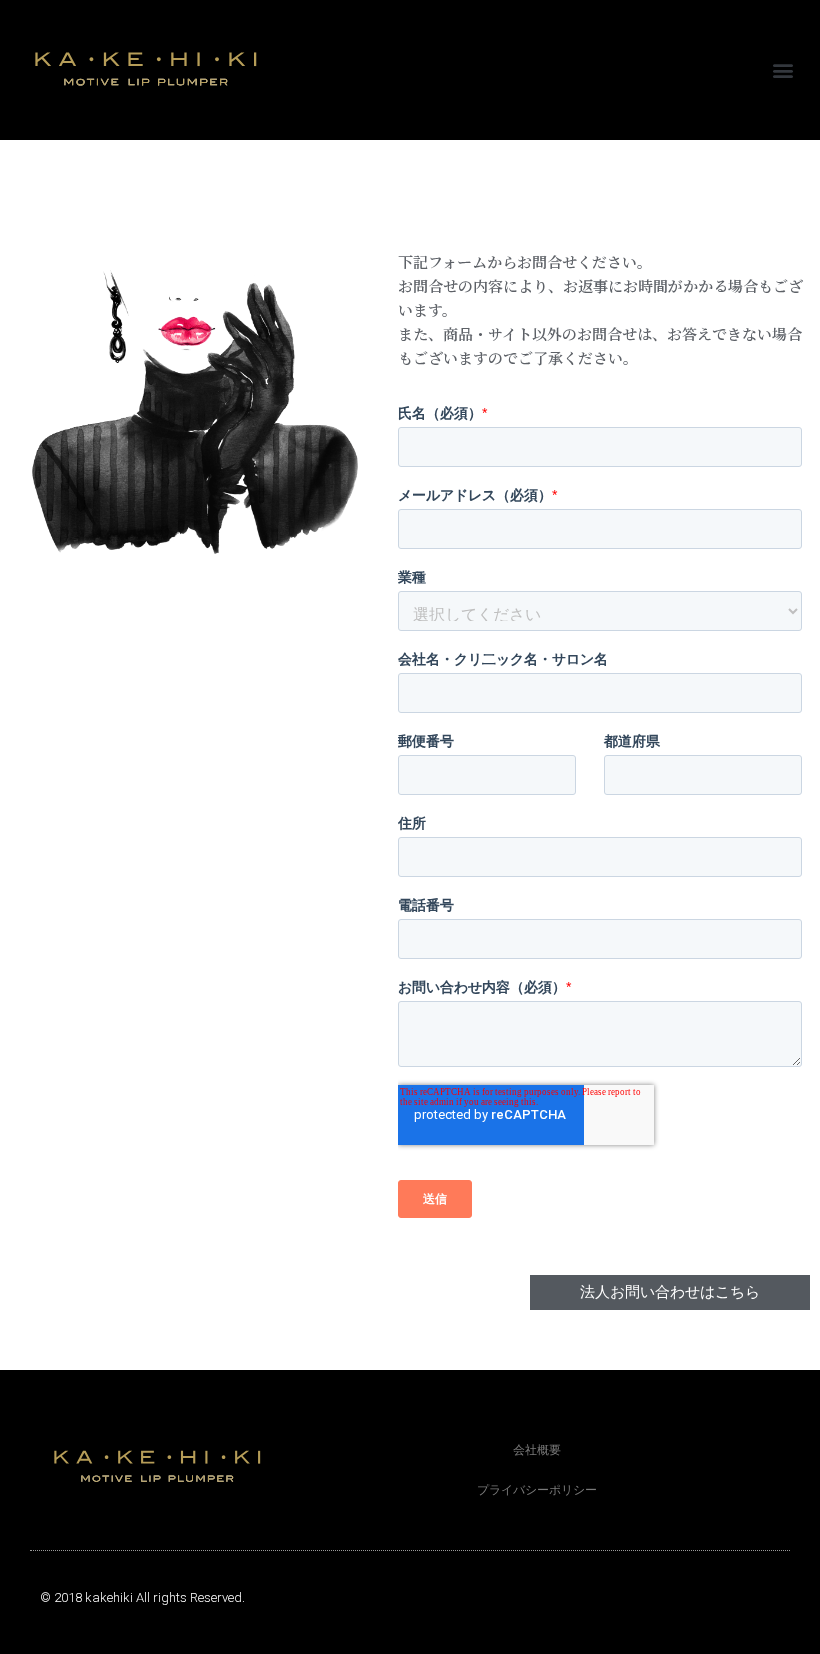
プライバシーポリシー (537, 1490)
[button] (783, 70)
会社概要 (537, 1450)
